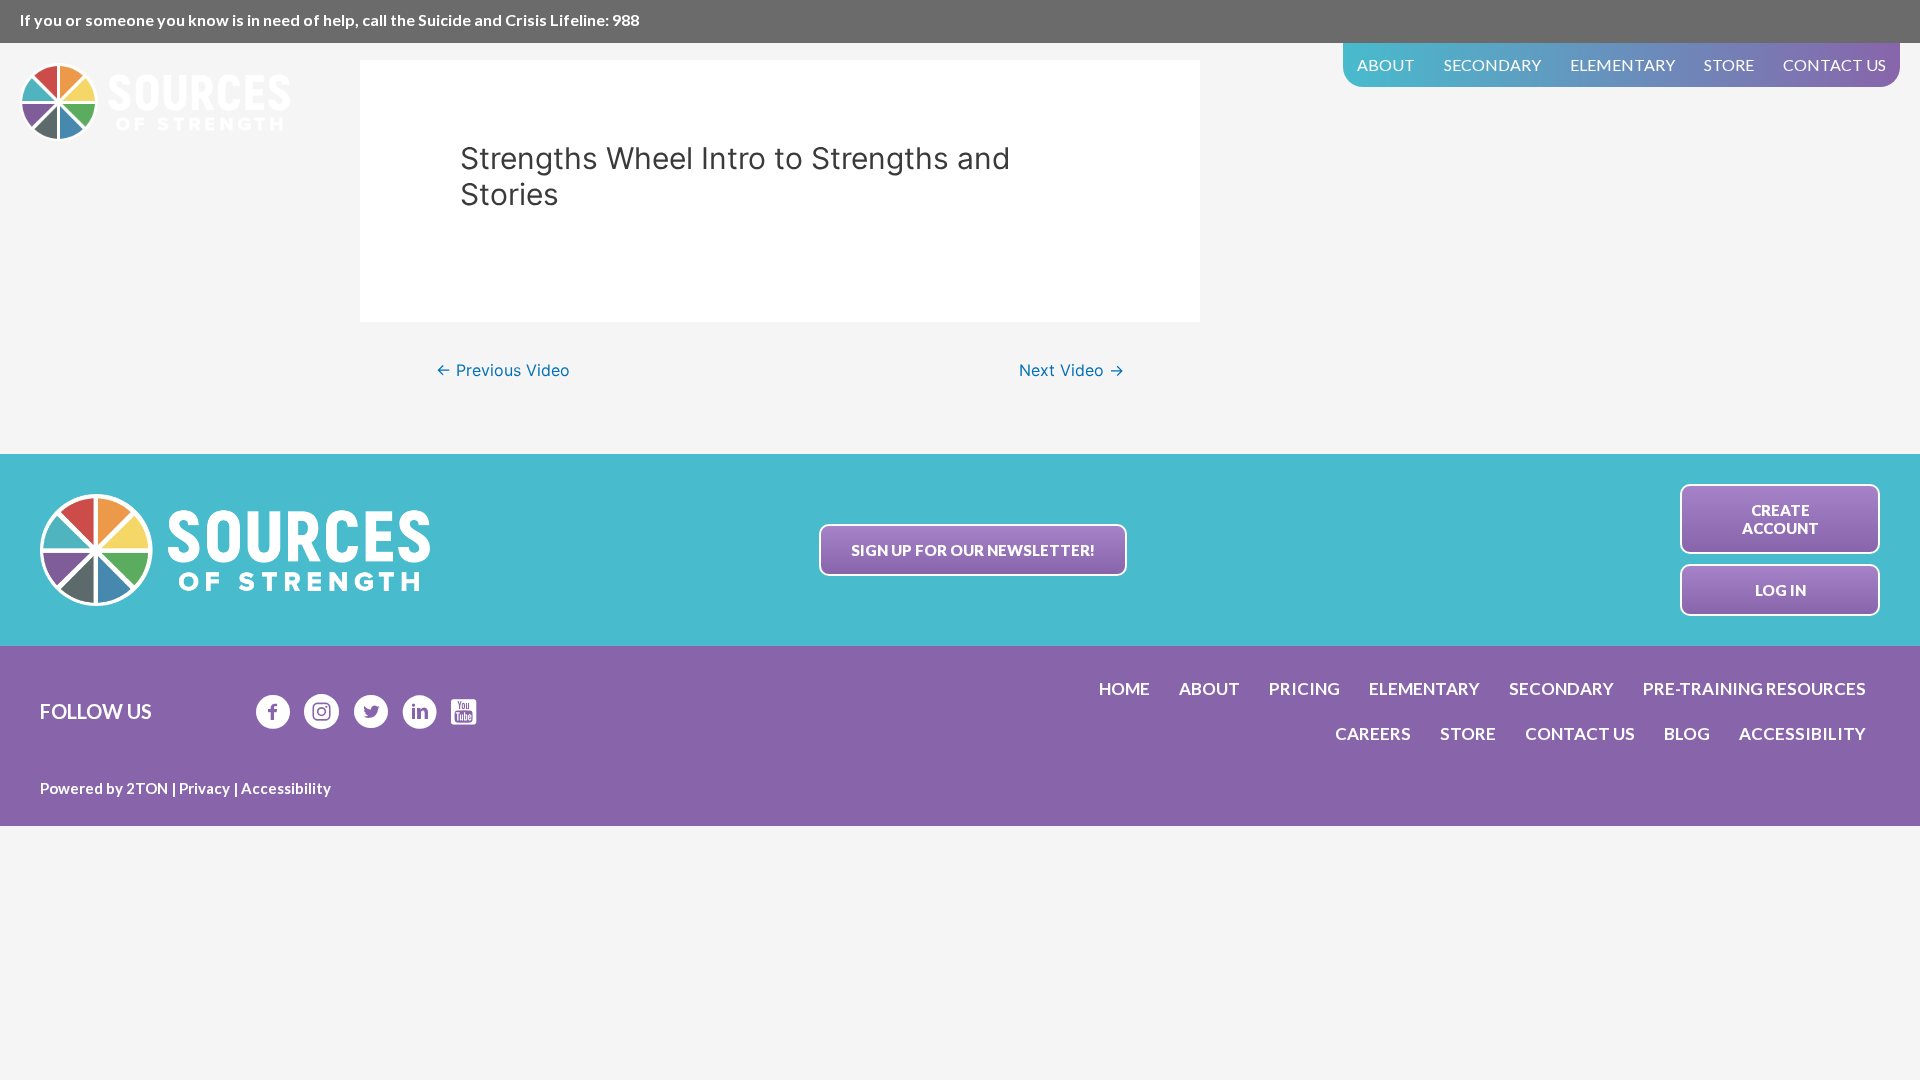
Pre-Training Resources (1754, 688)
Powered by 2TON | (109, 788)
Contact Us (1834, 64)
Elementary (1622, 64)
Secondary (1492, 64)
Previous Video (503, 370)
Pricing (1304, 688)
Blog (1687, 733)
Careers (1373, 733)
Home (1124, 688)
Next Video (1071, 370)
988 (625, 19)
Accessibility (1802, 733)
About (1386, 64)
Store (1729, 64)
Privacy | (210, 788)
